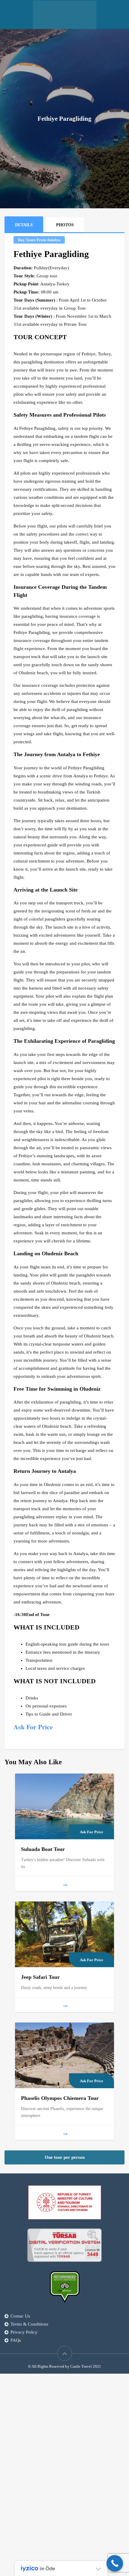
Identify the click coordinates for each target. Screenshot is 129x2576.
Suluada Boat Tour (43, 1849)
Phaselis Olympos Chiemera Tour (60, 2098)
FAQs (16, 2340)
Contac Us (20, 2316)
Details (24, 225)
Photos (65, 225)
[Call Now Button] (115, 2563)
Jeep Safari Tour (41, 1977)
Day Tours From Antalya (39, 240)
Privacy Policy (24, 2332)
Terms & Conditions (29, 2324)
